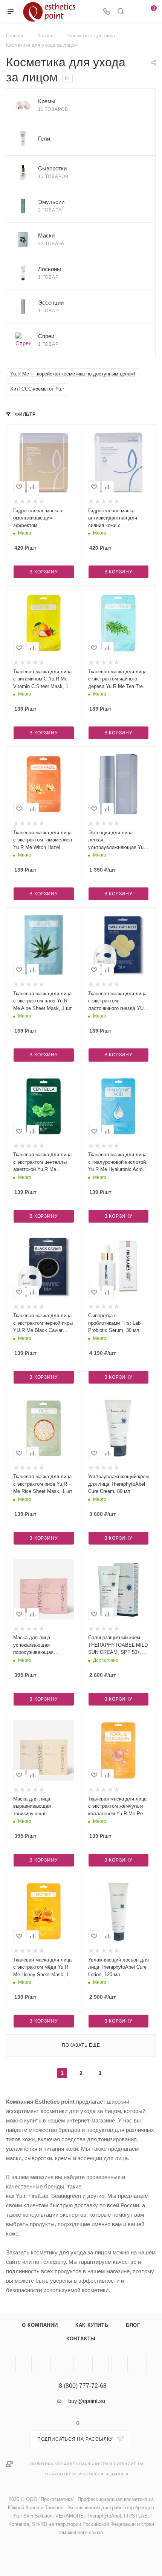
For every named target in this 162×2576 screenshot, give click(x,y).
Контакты (81, 2339)
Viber (100, 2364)
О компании (40, 2325)
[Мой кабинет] (135, 12)
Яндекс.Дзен (139, 2364)
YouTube (62, 2364)
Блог (133, 2325)
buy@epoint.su (87, 2401)
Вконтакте (24, 2364)
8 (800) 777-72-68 (83, 2386)
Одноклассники (81, 2364)
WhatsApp (120, 2364)
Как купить (92, 2325)
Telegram (43, 2364)
